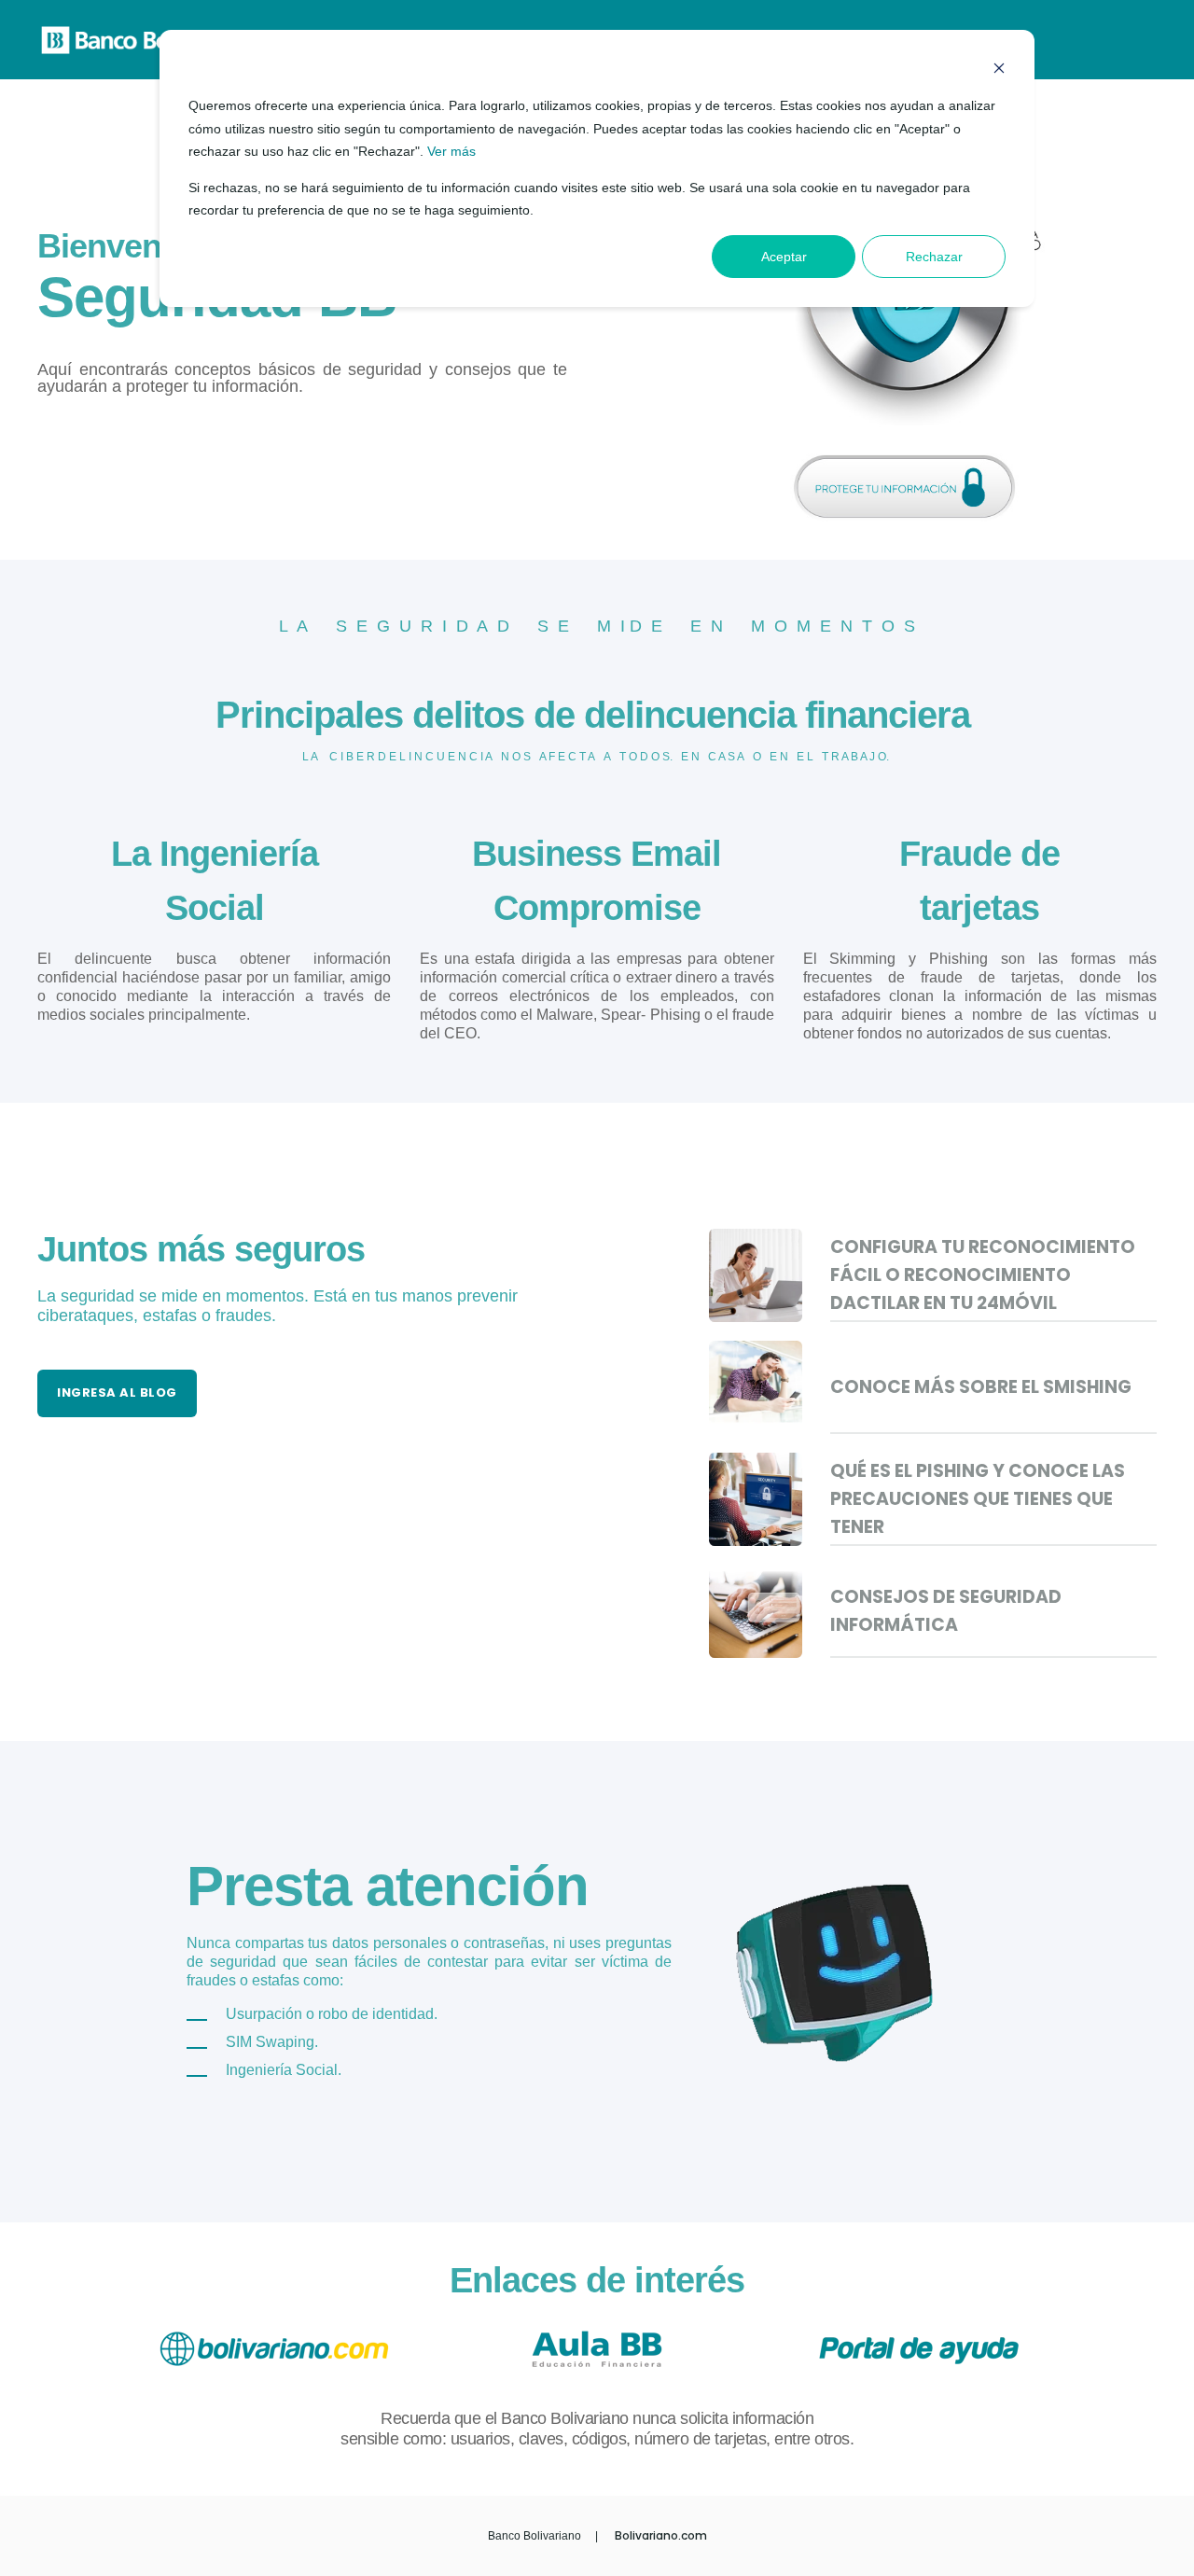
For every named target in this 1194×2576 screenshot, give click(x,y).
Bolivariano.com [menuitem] (661, 2536)
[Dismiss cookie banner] (999, 70)
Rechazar (934, 257)
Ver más (451, 151)
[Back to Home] (149, 44)
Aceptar (784, 257)
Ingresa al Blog (117, 1392)
